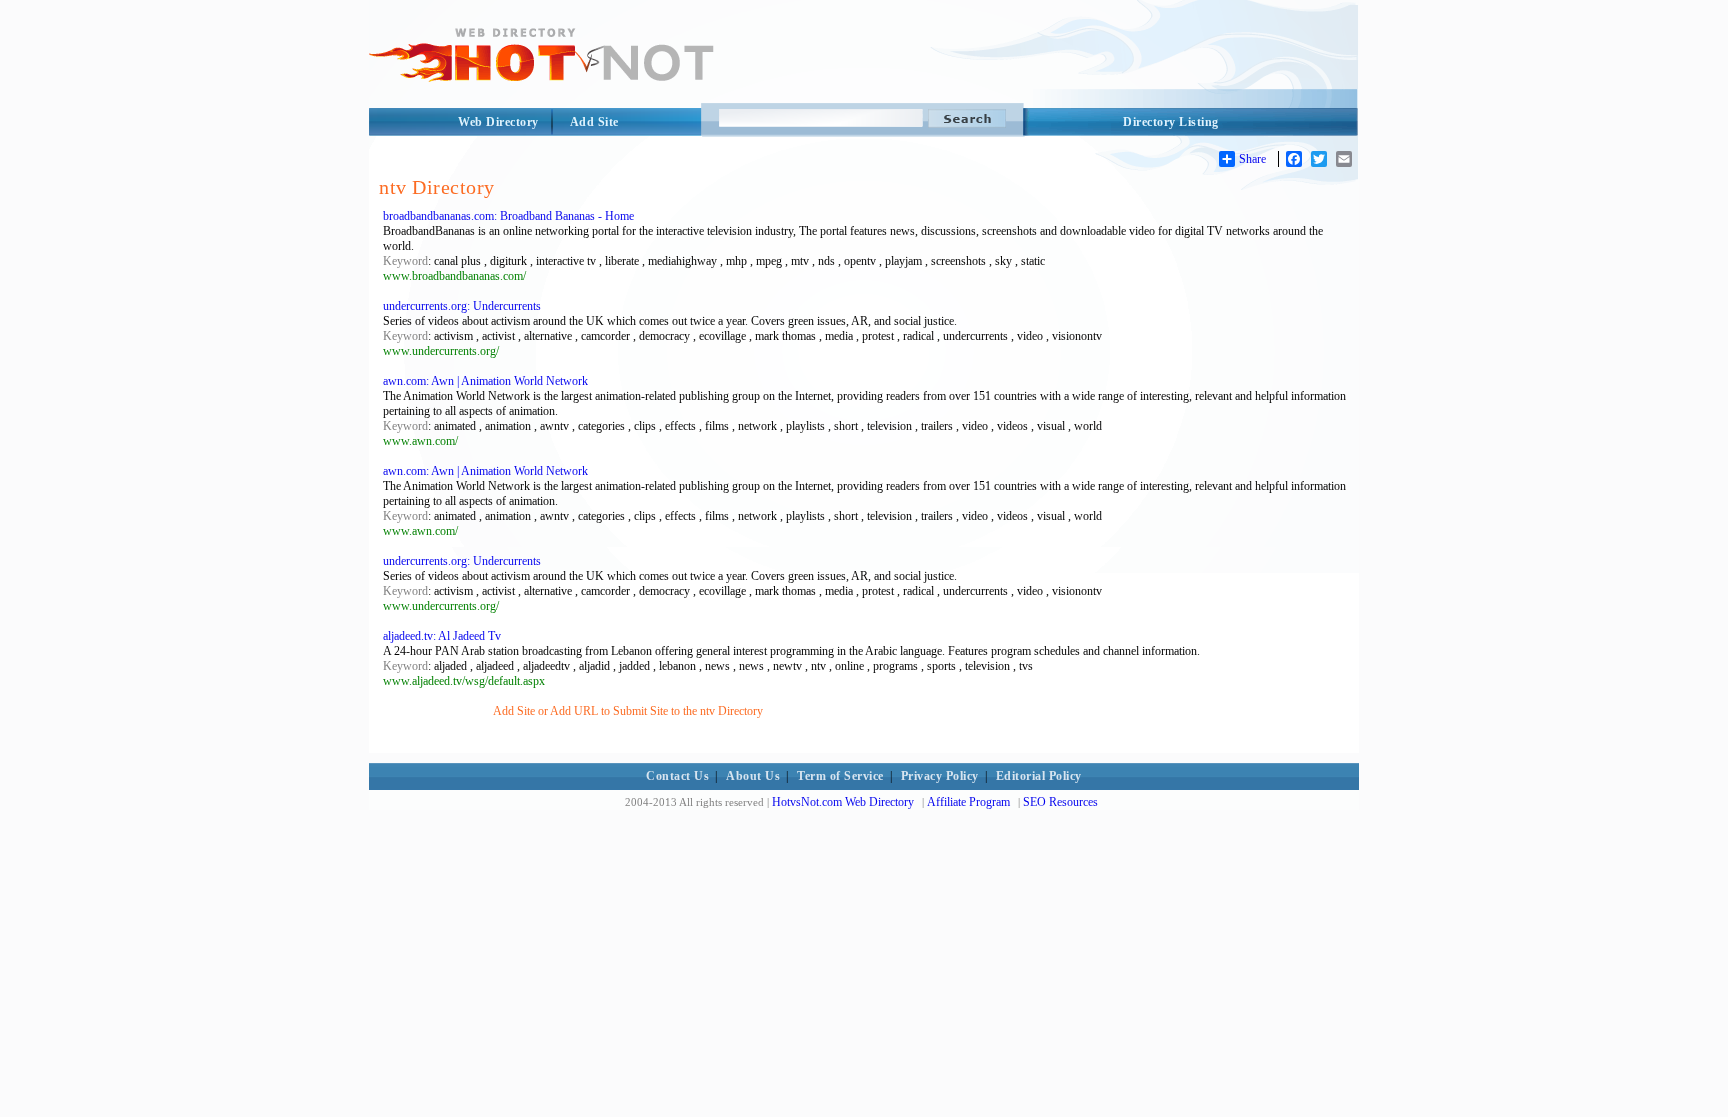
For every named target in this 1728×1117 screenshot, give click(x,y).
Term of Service (840, 776)
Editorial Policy (1039, 776)
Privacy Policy (940, 776)
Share (1252, 159)
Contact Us (677, 776)
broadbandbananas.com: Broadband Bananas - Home (508, 216)
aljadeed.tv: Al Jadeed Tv (442, 636)
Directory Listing (1171, 122)
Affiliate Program (968, 802)
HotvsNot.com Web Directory (843, 802)
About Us (753, 776)
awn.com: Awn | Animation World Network (485, 381)
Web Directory (498, 122)
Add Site (594, 122)
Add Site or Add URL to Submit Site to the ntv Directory (628, 711)
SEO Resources (1060, 802)
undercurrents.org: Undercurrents (462, 306)
